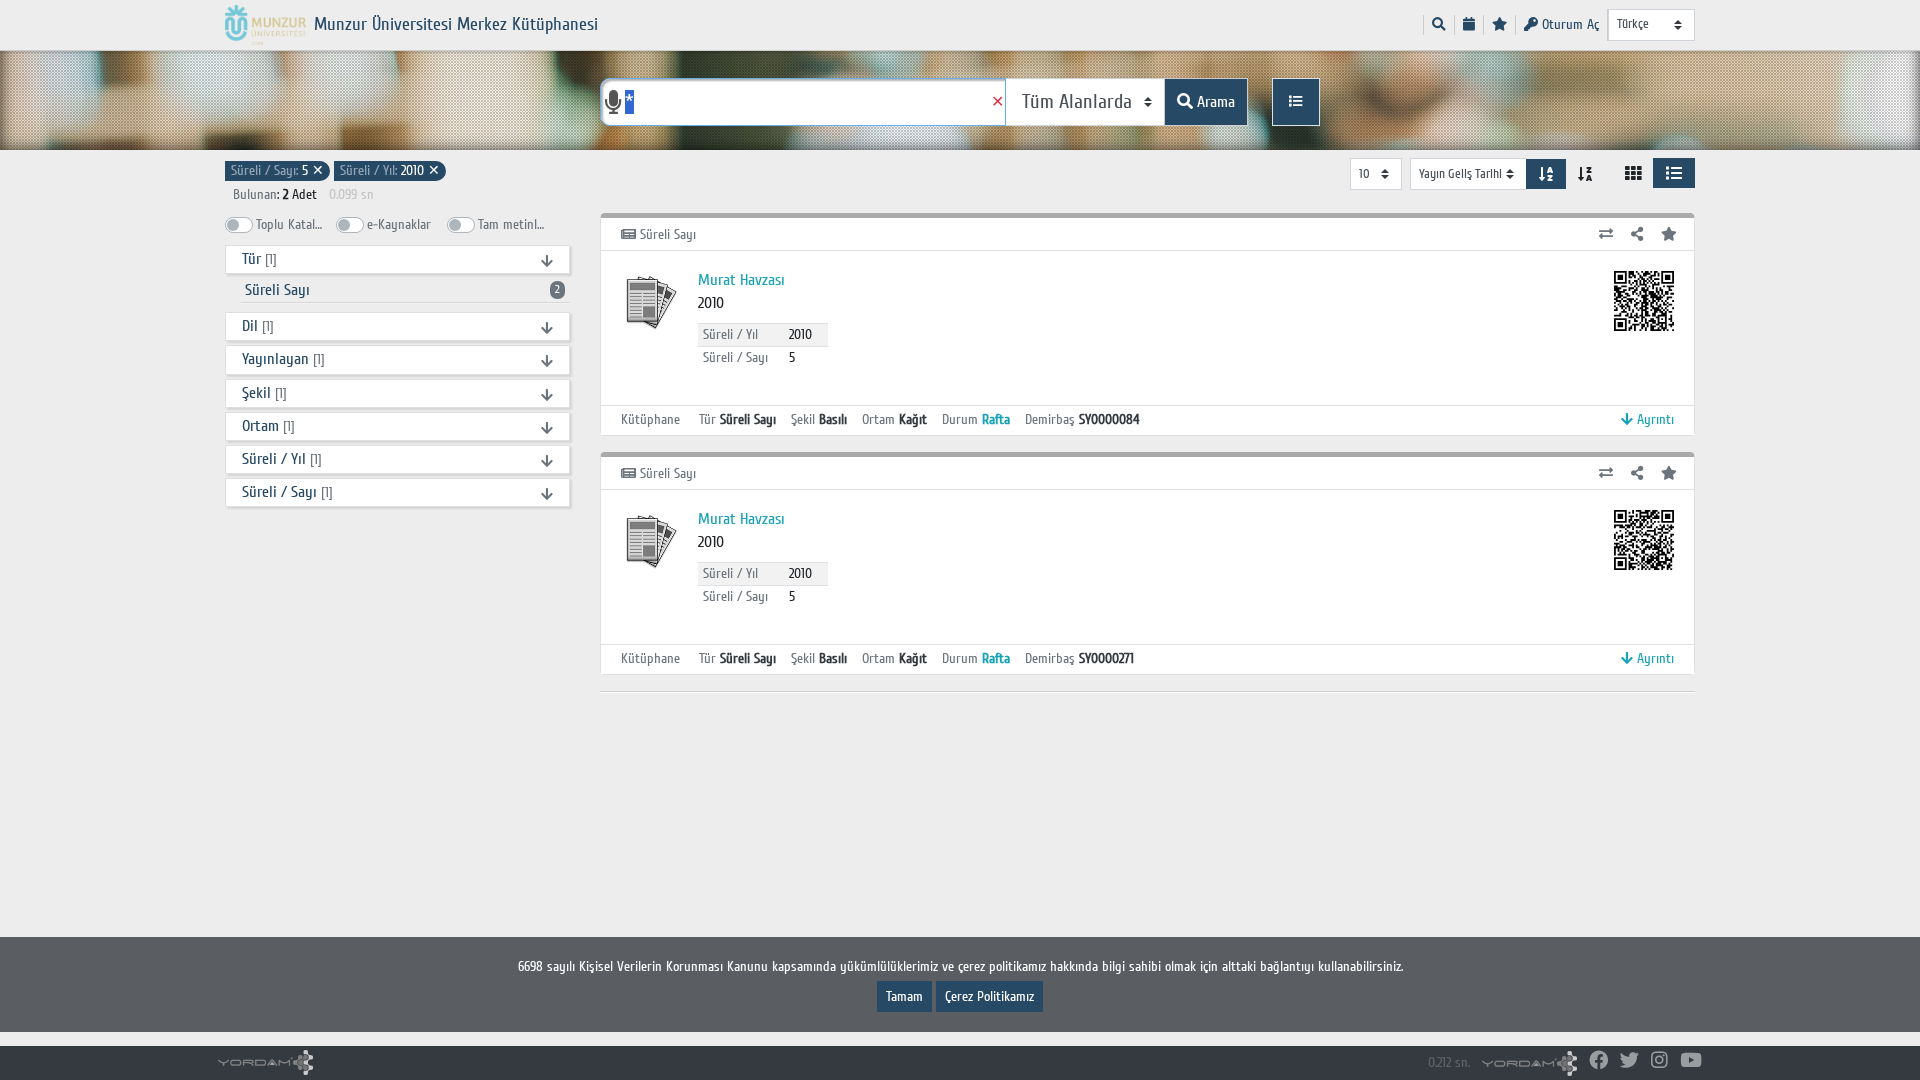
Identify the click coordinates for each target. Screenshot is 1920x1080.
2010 (390, 170)
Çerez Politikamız (989, 996)
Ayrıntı (1653, 419)
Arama (1214, 102)
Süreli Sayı (402, 290)
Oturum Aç (1568, 24)
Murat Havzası (741, 280)
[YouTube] (1691, 1061)
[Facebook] (1598, 1061)
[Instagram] (1659, 1061)
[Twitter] (1629, 1061)
